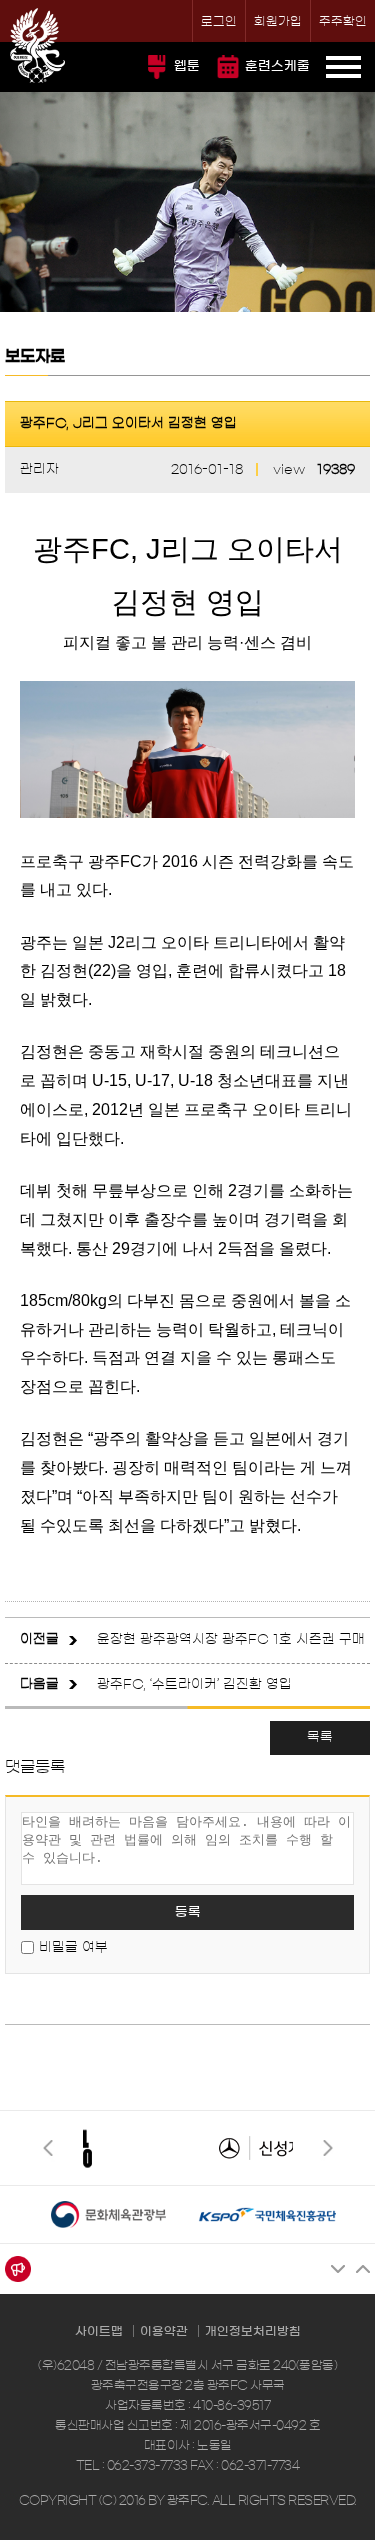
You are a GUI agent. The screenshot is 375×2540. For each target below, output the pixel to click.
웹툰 (187, 66)
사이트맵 (99, 2331)
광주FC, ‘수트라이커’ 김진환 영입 (194, 1684)
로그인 (219, 21)
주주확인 (343, 21)
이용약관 (164, 2331)
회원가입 (278, 21)
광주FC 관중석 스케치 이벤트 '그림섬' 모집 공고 (233, 2269)
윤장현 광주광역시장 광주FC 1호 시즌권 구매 (231, 1639)
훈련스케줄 (277, 66)
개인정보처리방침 (253, 2331)
